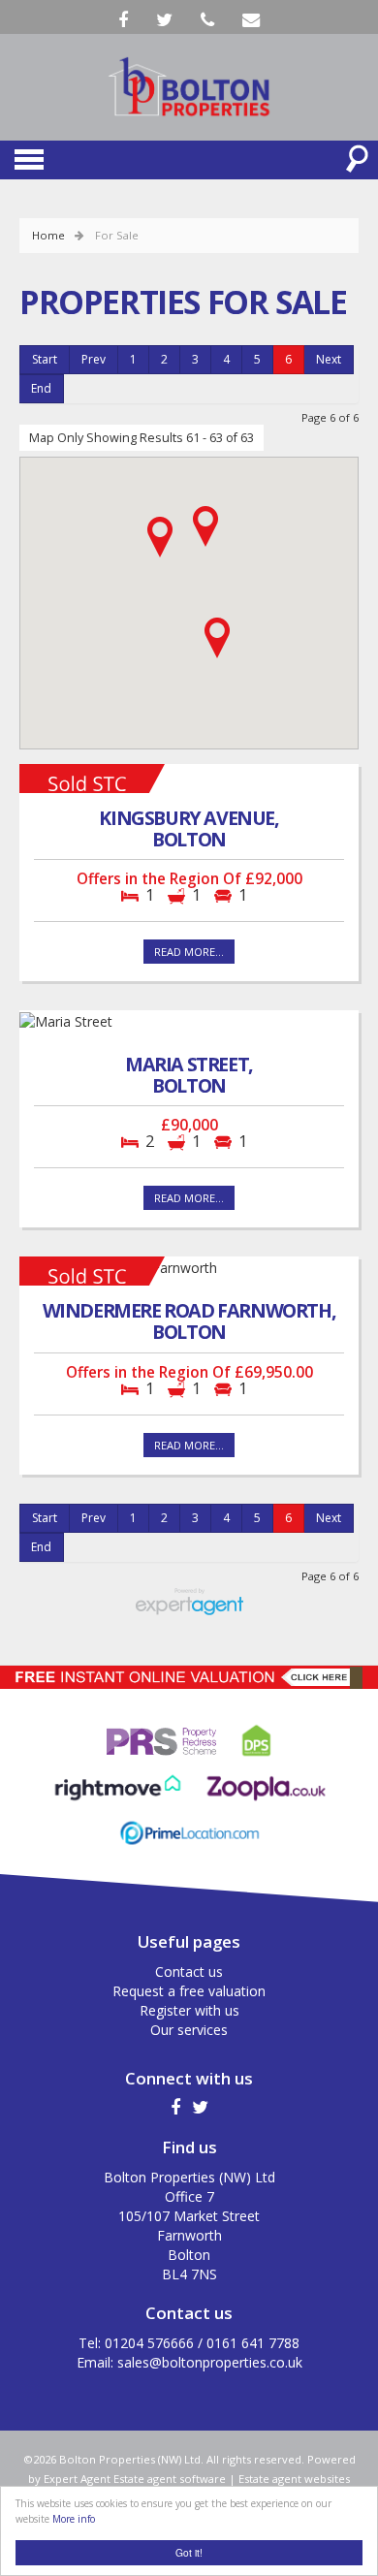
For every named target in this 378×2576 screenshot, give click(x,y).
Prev (94, 359)
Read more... (189, 952)
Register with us (189, 2010)
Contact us (189, 1972)
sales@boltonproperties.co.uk (210, 2362)
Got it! (189, 2552)
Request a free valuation (189, 1991)
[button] (160, 537)
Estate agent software (170, 2479)
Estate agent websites (294, 2479)
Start (45, 359)
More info (74, 2519)
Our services (189, 2030)
